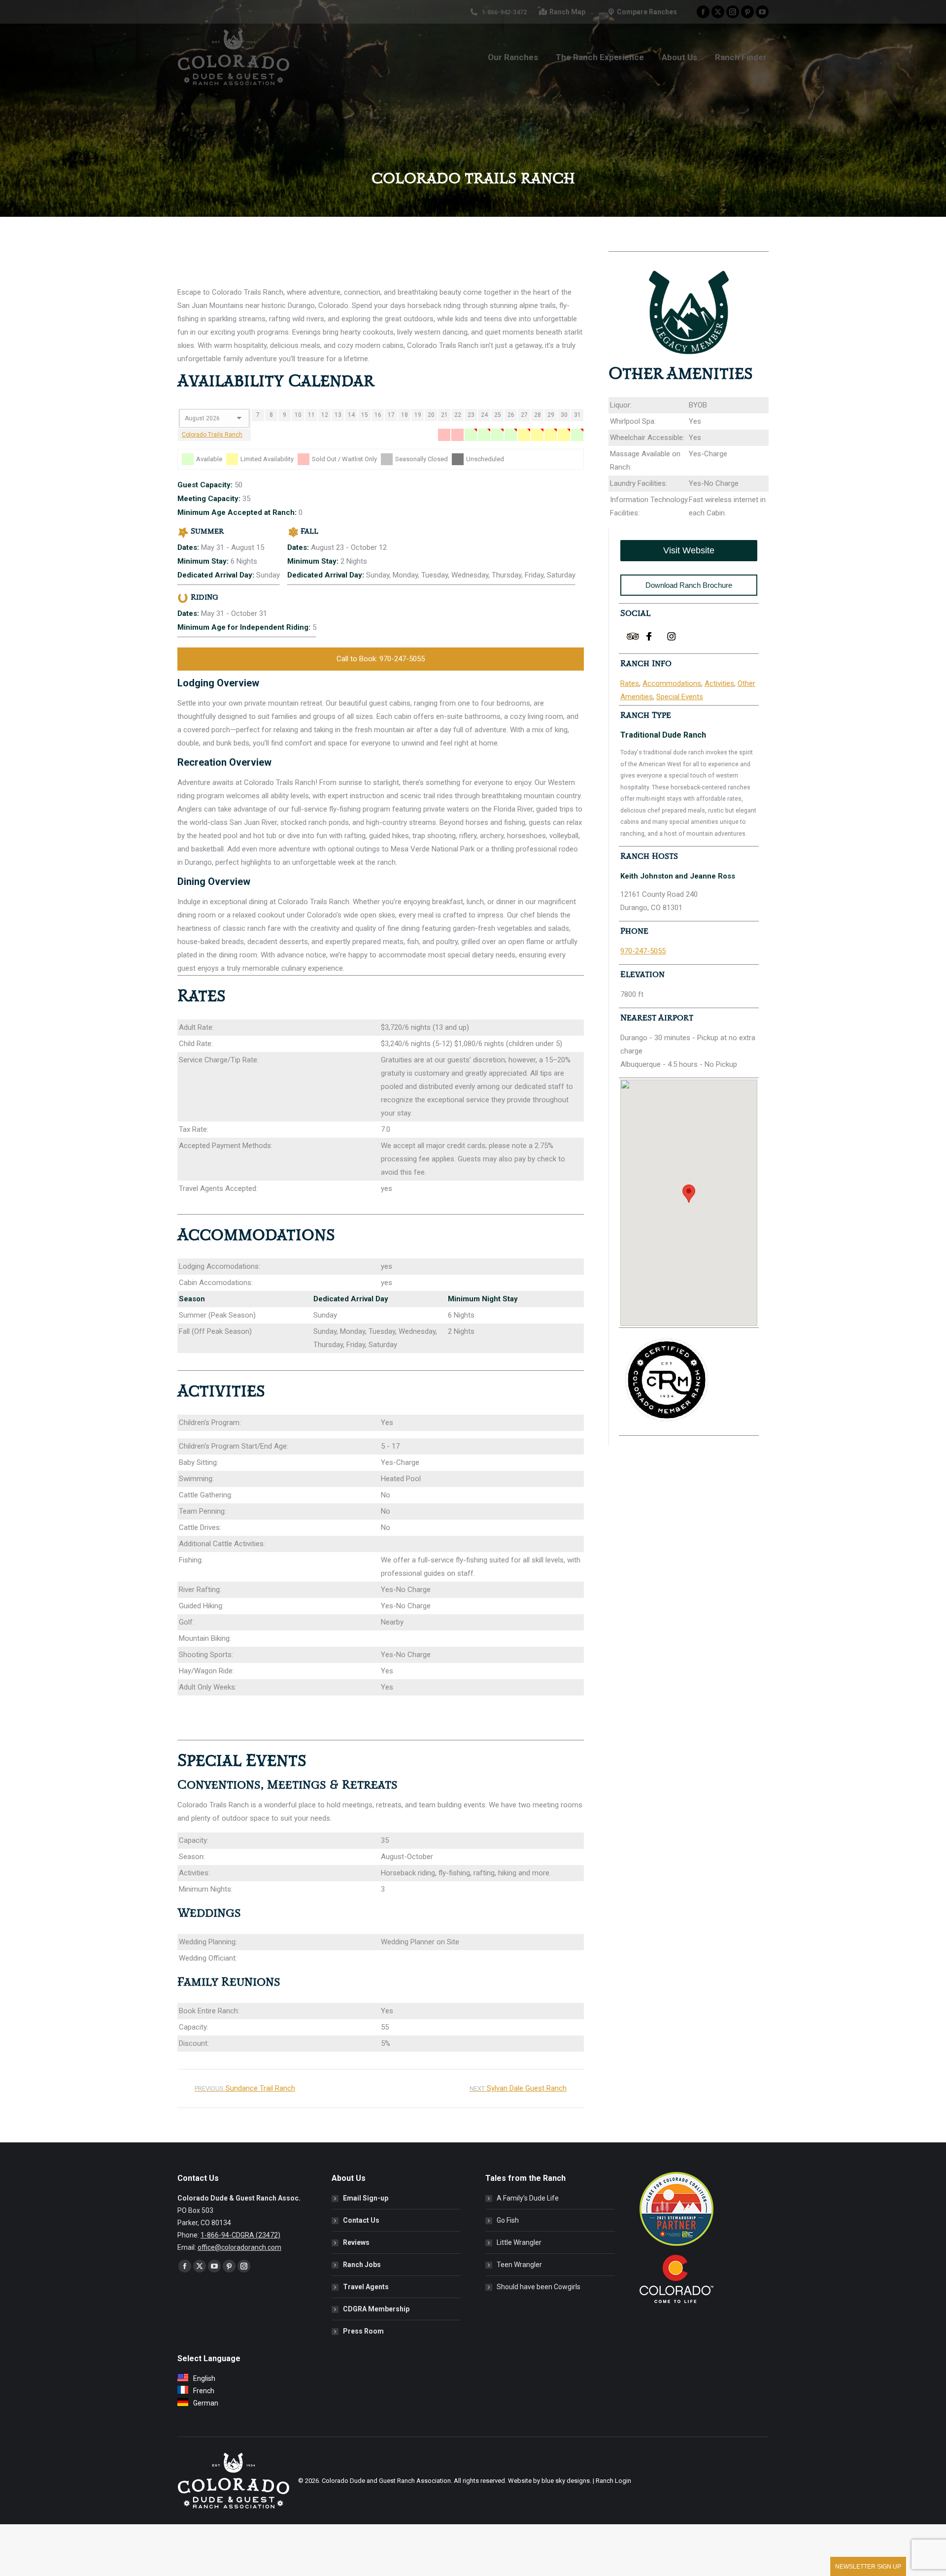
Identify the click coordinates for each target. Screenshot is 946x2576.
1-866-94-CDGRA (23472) (240, 2235)
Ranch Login (613, 2481)
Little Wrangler (519, 2242)
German (206, 2403)
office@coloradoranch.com (239, 2247)
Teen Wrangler (519, 2265)
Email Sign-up (366, 2198)
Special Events (680, 697)
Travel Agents (366, 2287)
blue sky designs (566, 2481)
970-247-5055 (643, 951)
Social (635, 613)
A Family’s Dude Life (528, 2198)
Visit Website (689, 550)
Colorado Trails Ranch (212, 435)
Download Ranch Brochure (689, 585)
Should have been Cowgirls (539, 2287)
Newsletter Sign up (868, 2567)
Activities (719, 683)
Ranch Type (646, 715)
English (204, 2378)
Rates (630, 683)
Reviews (356, 2242)
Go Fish (508, 2220)
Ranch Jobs (362, 2265)
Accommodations (672, 683)
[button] (689, 1194)
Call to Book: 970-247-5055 (381, 659)
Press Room (363, 2331)
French (204, 2391)
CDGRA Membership (376, 2309)
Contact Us (361, 2220)
